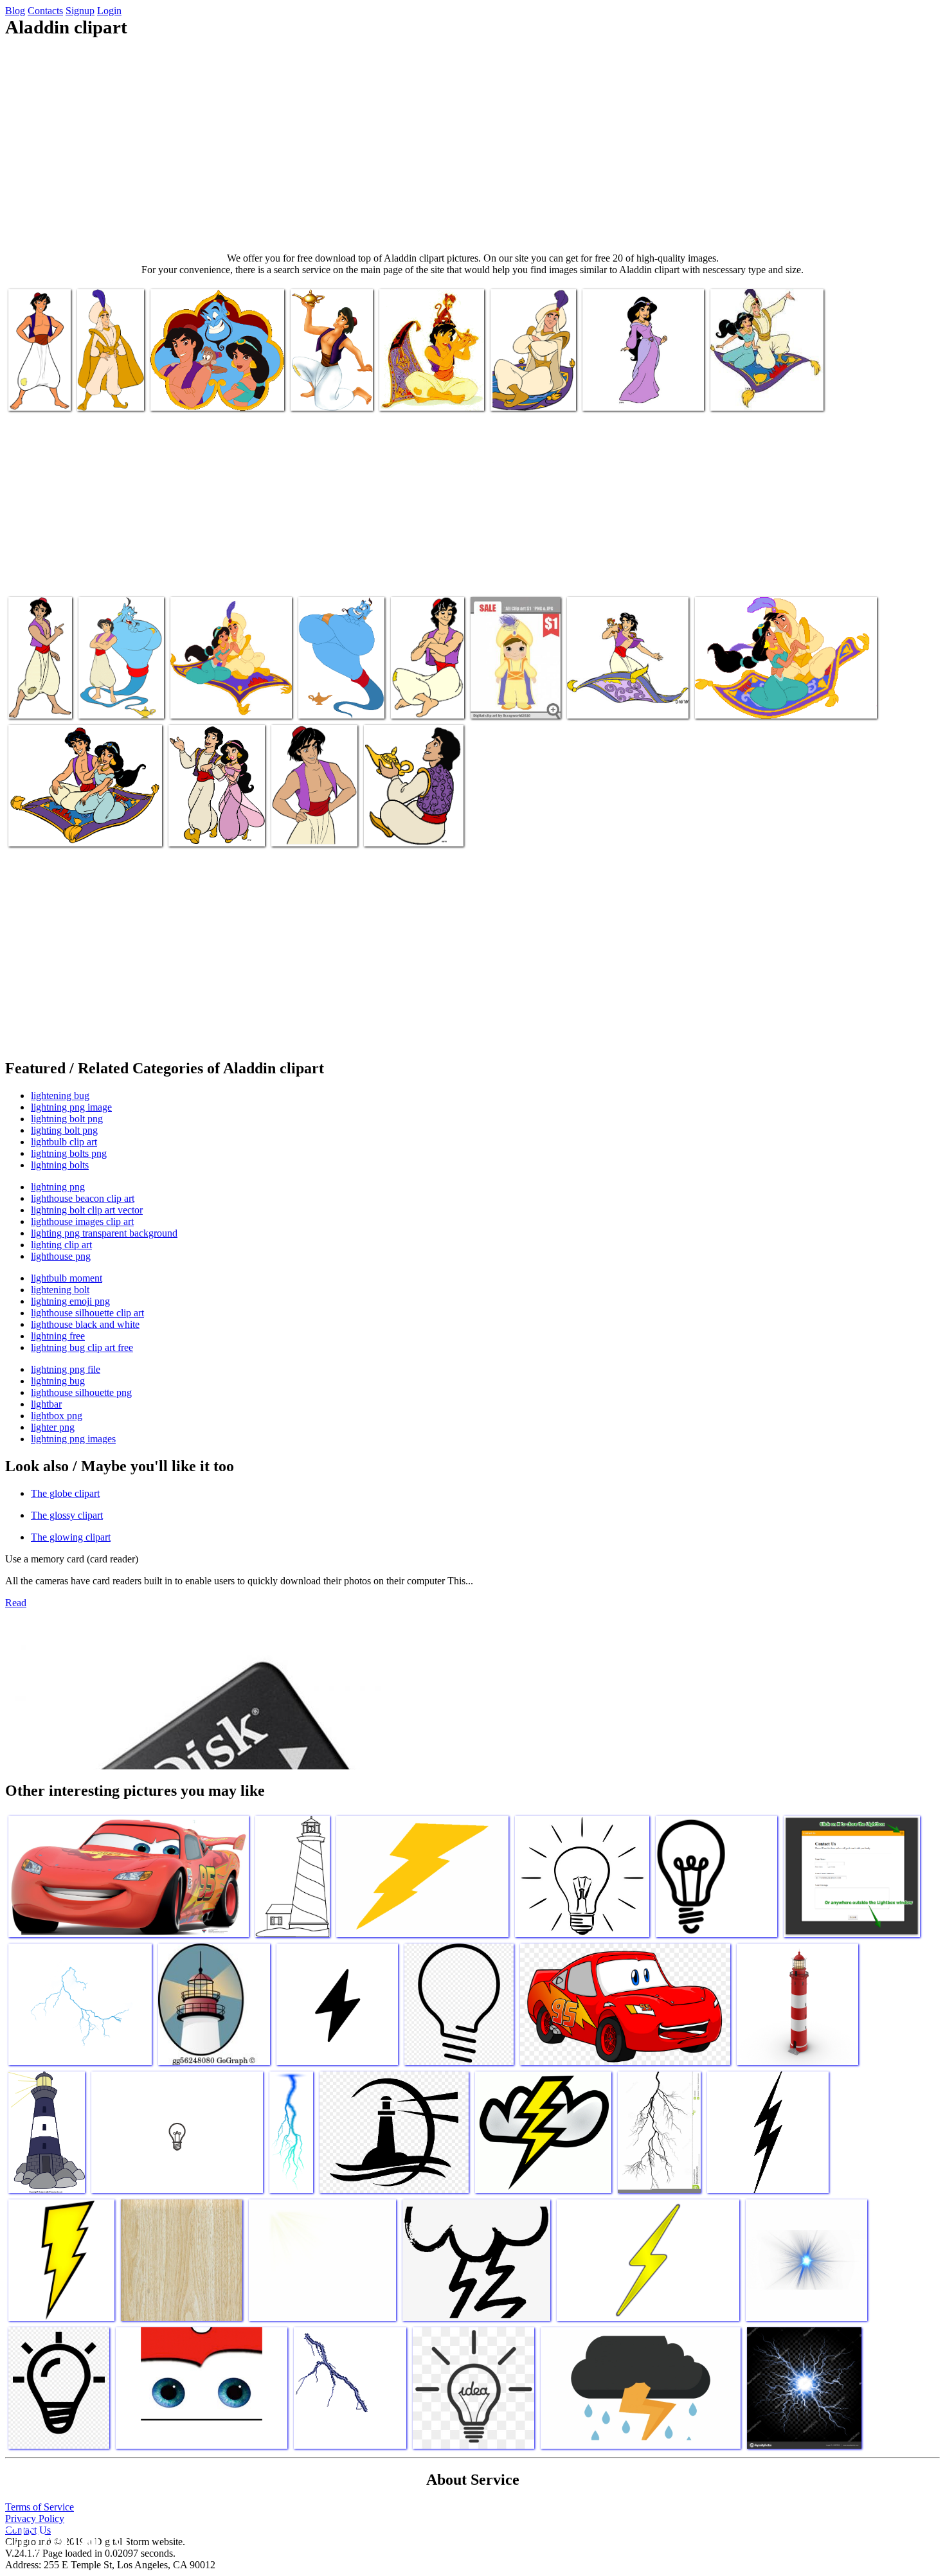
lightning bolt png (67, 1119)
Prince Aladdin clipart (514, 701)
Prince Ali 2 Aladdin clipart (108, 388)
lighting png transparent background (104, 1233)
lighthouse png (61, 1256)
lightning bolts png (69, 1153)
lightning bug (58, 1381)
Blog (15, 11)
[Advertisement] (473, 145)
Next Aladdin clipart (191, 393)
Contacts (45, 11)
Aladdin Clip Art (204, 701)
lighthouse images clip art (82, 1221)
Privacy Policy (35, 2518)
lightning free (58, 1336)
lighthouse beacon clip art (83, 1198)
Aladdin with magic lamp (413, 829)
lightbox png (57, 1416)
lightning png (58, 1187)
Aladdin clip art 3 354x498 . (334, 696)
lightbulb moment (67, 1278)
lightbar (46, 1404)
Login (109, 11)
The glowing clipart (71, 1537)
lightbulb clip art (64, 1142)
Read (16, 1603)
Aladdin (289, 829)
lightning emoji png (70, 1301)
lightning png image (71, 1107)
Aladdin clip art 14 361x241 (750, 701)
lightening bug (60, 1096)
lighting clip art (61, 1245)
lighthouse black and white (85, 1324)
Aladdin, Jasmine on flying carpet (73, 829)
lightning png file (66, 1369)
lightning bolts (60, 1165)
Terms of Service (40, 2507)
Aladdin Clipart (742, 393)
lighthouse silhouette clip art (87, 1313)
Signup (80, 11)
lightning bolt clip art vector (87, 1210)
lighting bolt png (64, 1130)
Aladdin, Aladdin (27, 388)
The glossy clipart (67, 1515)
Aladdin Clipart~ (413, 393)
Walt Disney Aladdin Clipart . (624, 701)
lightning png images (73, 1439)
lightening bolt (60, 1290)
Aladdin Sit (415, 701)
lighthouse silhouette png (81, 1392)
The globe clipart (65, 1493)
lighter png (53, 1427)
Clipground (64, 2537)
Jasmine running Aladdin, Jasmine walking (203, 818)
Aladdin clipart (521, 393)
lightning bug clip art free (82, 1347)
